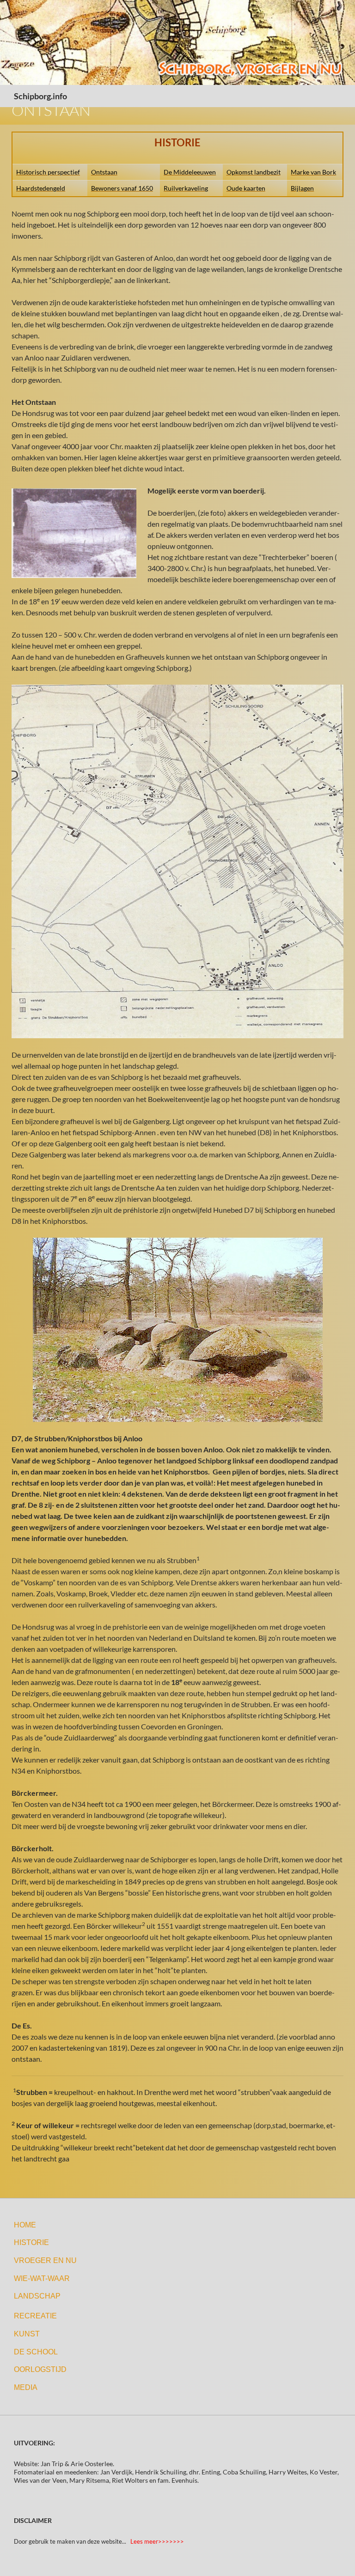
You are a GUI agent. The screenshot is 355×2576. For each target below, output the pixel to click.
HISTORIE (31, 2242)
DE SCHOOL (36, 2352)
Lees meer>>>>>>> (157, 2541)
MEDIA (26, 2387)
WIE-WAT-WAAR (42, 2278)
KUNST (27, 2334)
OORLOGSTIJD (40, 2369)
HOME (25, 2225)
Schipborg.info (40, 96)
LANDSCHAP (37, 2296)
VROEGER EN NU (45, 2260)
